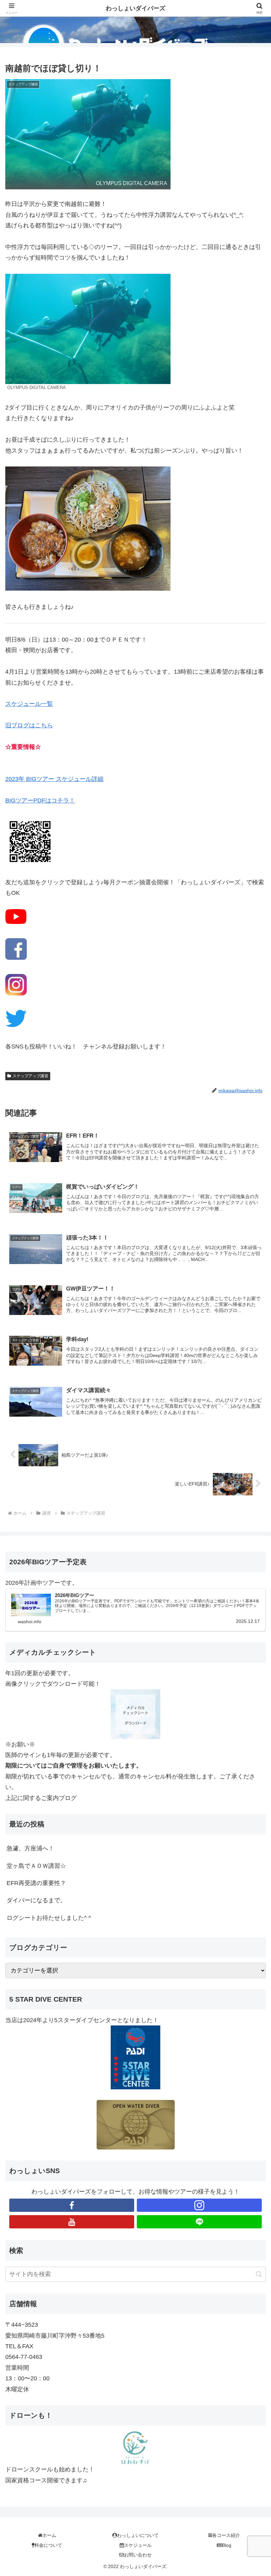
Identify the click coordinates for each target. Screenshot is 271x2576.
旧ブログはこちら (29, 725)
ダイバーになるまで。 (36, 1900)
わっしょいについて (138, 2535)
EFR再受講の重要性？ (36, 1883)
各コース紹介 (226, 2535)
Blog (227, 2545)
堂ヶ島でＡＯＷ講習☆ (36, 1866)
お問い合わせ (138, 2555)
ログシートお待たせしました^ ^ (49, 1918)
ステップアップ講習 (30, 1076)
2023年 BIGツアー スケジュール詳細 (54, 779)
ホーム (49, 2535)
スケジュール (138, 2545)
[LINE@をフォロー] (199, 2222)
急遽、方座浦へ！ (30, 1848)
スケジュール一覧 (29, 704)
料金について (48, 2545)
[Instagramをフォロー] (199, 2205)
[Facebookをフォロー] (72, 2205)
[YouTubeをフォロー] (72, 2222)
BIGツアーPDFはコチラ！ (40, 801)
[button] (259, 2274)
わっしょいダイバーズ (135, 8)
